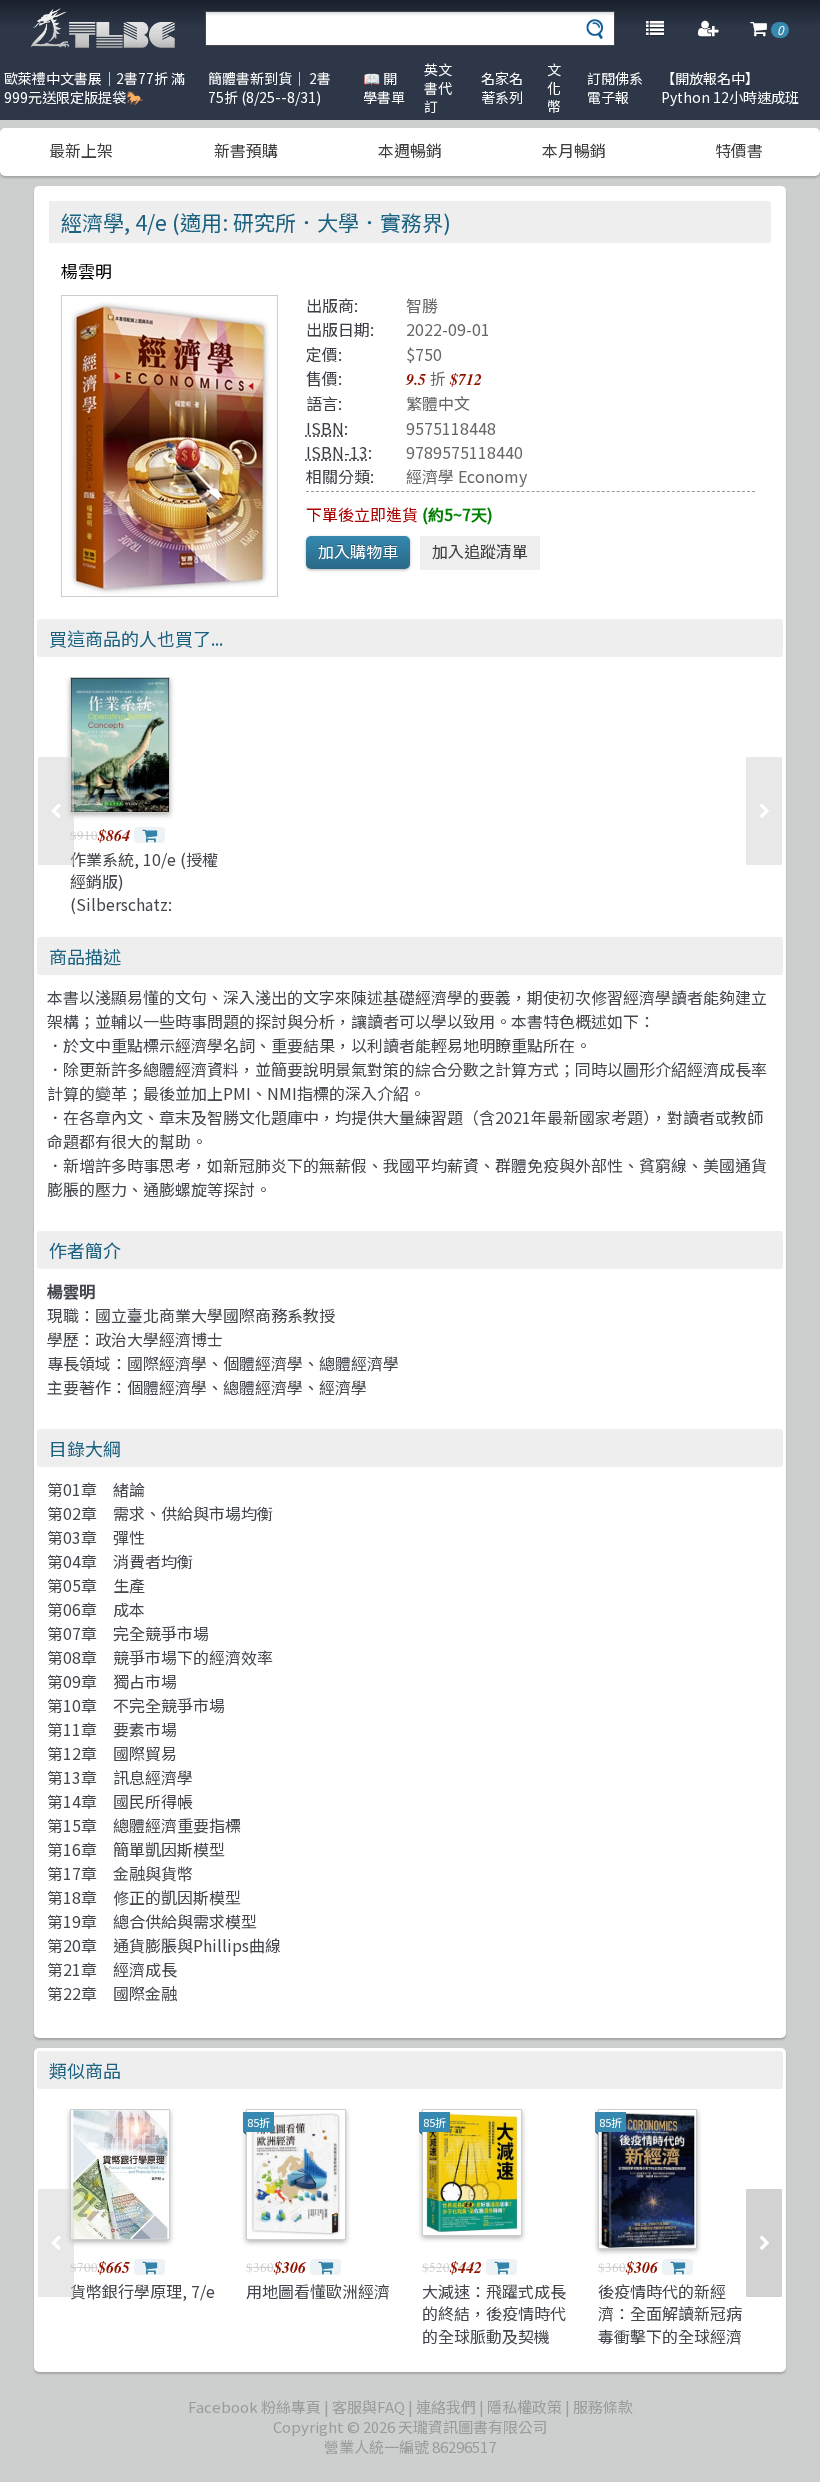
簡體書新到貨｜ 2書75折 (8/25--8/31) (269, 87)
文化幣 (554, 87)
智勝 (422, 305)
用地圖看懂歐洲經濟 (318, 2291)
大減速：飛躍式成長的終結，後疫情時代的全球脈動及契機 (494, 2313)
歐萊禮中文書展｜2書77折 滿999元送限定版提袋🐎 (94, 87)
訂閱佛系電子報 (615, 87)
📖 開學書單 (384, 87)
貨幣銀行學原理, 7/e (142, 2291)
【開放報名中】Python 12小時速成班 (730, 87)
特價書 (739, 150)
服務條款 (603, 2406)
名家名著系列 (502, 87)
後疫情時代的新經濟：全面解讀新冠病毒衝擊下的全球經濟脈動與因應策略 (670, 2324)
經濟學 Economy (466, 476)
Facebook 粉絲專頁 (254, 2406)
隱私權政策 (524, 2406)
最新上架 (81, 150)
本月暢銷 (574, 150)
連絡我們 (446, 2406)
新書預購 (246, 150)
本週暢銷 (410, 150)
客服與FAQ (368, 2406)
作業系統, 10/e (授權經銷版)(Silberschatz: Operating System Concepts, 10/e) (144, 904)
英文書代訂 (438, 87)
